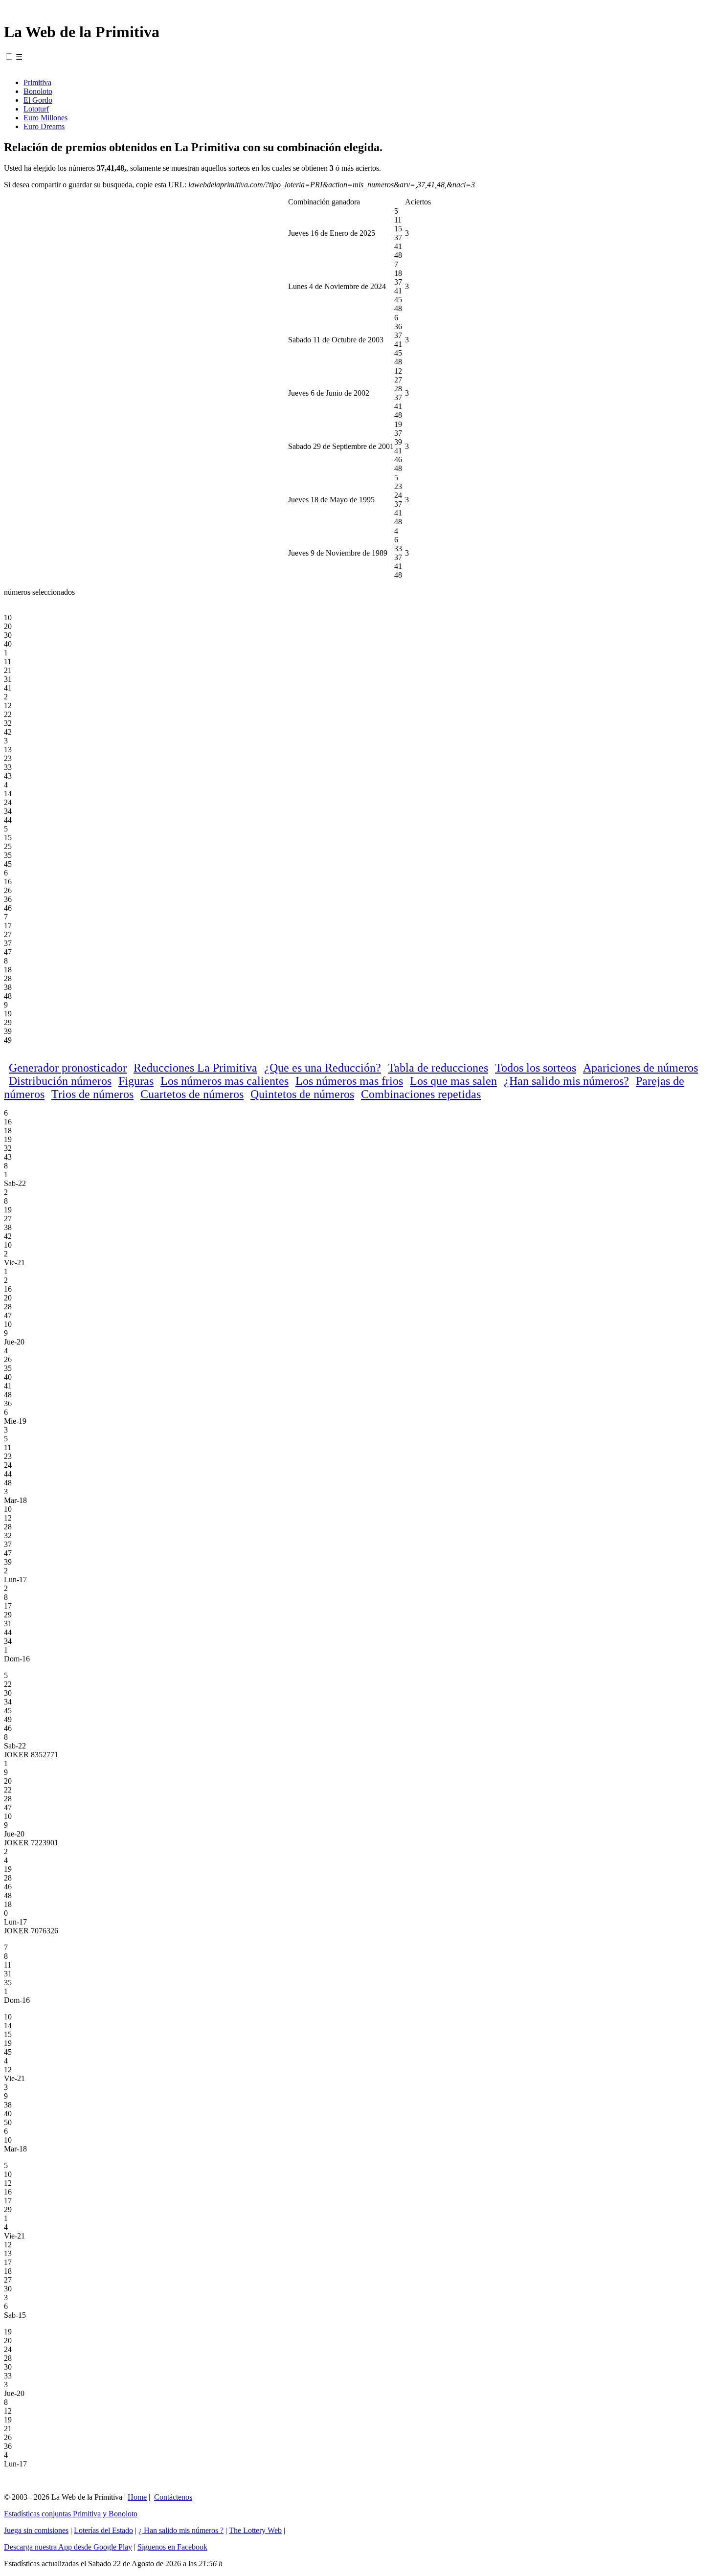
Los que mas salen (453, 1081)
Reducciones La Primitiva (195, 1068)
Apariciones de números (640, 1068)
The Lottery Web (255, 2530)
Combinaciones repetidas (421, 1094)
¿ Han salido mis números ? (181, 2530)
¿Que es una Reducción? (323, 1068)
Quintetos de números (302, 1094)
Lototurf (36, 109)
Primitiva (37, 82)
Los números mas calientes (225, 1081)
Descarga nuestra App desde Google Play (68, 2547)
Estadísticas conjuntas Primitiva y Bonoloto (71, 2514)
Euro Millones (45, 118)
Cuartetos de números (192, 1094)
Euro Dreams (44, 126)
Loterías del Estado (103, 2530)
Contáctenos (173, 2497)
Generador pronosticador (68, 1068)
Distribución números (60, 1081)
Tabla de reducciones (438, 1068)
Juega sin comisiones (36, 2530)
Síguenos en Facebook (172, 2547)
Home (137, 2497)
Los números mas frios (349, 1081)
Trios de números (92, 1094)
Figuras (136, 1081)
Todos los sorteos (536, 1068)
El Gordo (38, 100)
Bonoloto (38, 91)
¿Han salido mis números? (566, 1081)
